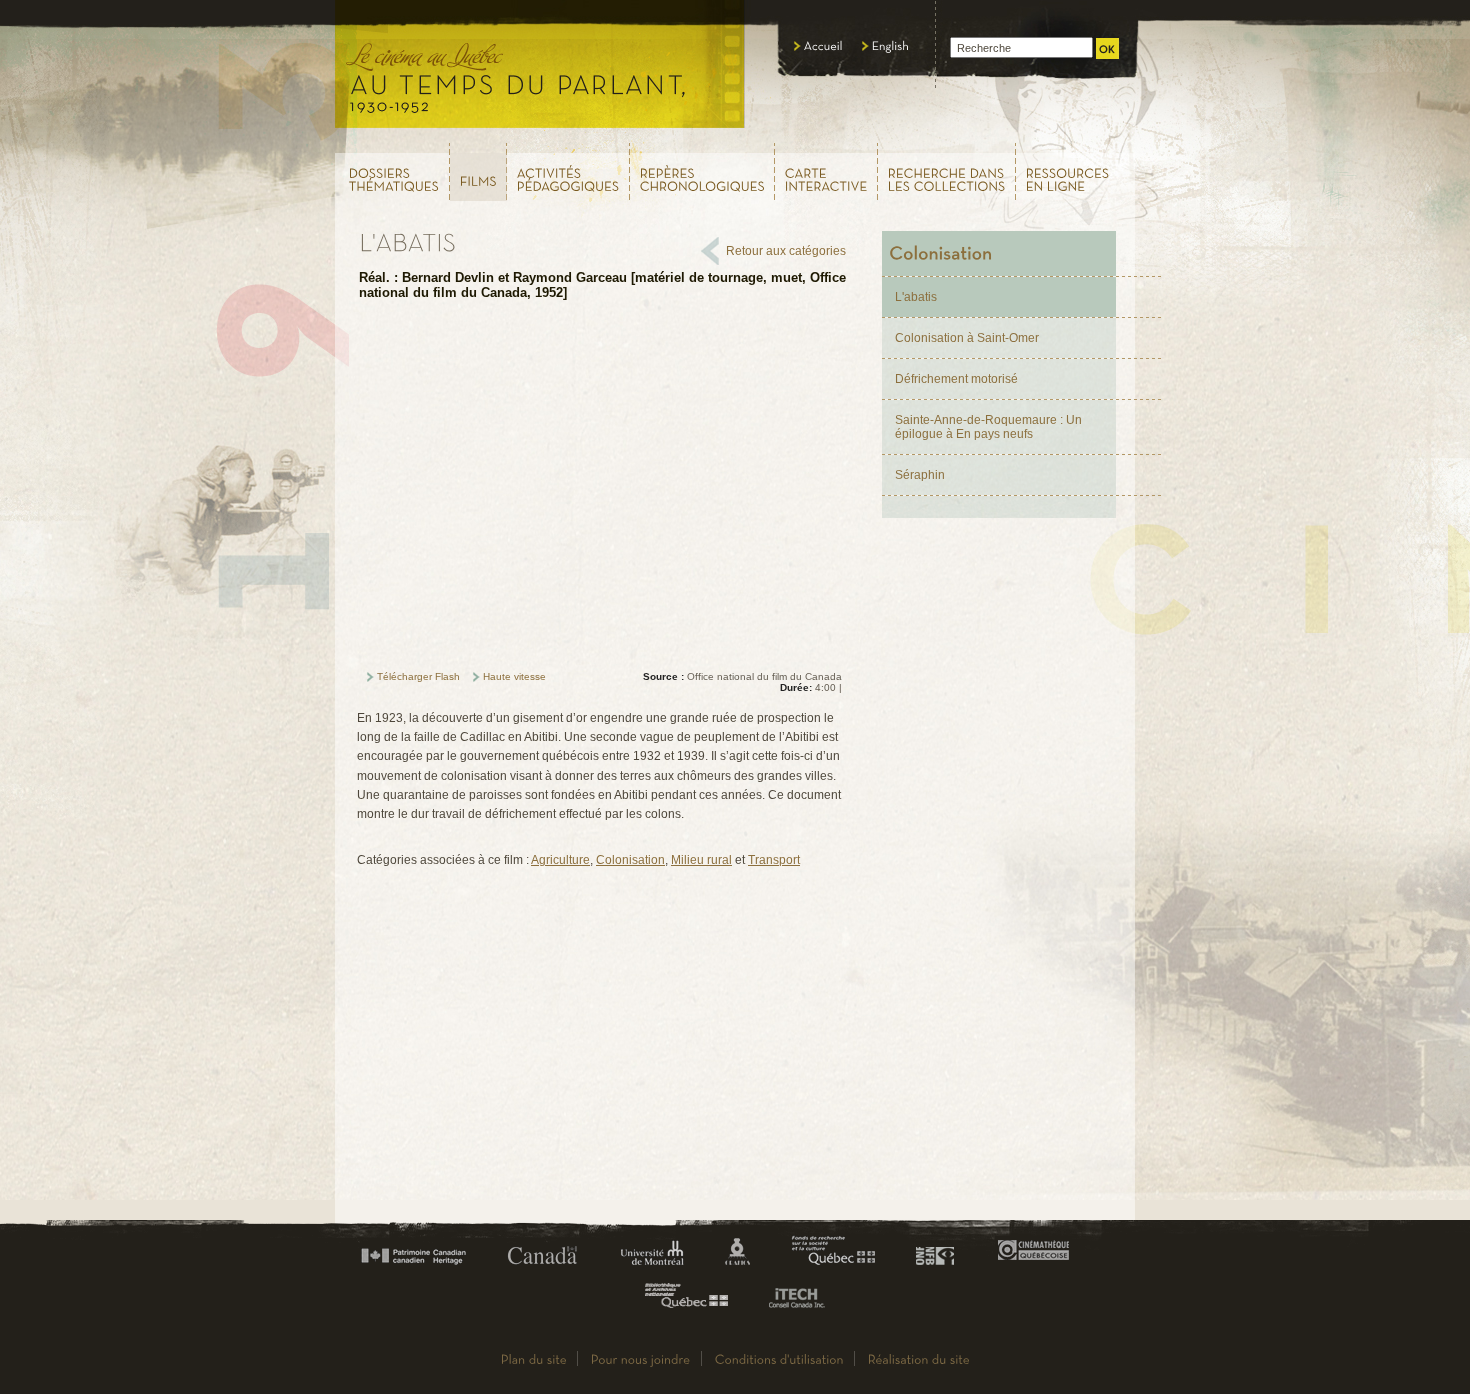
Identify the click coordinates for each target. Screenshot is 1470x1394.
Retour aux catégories (786, 251)
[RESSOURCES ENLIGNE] (1076, 171)
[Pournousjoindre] (641, 1358)
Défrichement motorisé (956, 379)
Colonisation (630, 860)
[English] (886, 46)
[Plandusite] (534, 1358)
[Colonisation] (999, 253)
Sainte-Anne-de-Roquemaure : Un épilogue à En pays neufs (988, 427)
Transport (774, 860)
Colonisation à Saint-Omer (967, 338)
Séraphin (920, 475)
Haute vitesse (514, 676)
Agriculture (560, 860)
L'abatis (916, 297)
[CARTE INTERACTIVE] (826, 171)
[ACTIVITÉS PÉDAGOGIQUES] (568, 171)
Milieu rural (701, 860)
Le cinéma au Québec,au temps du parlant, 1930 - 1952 (540, 70)
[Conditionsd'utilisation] (779, 1358)
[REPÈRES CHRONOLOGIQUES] (702, 171)
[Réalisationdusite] (919, 1358)
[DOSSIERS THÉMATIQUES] (391, 171)
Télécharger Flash (418, 676)
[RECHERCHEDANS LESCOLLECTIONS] (947, 171)
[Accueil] (818, 46)
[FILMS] (478, 172)
